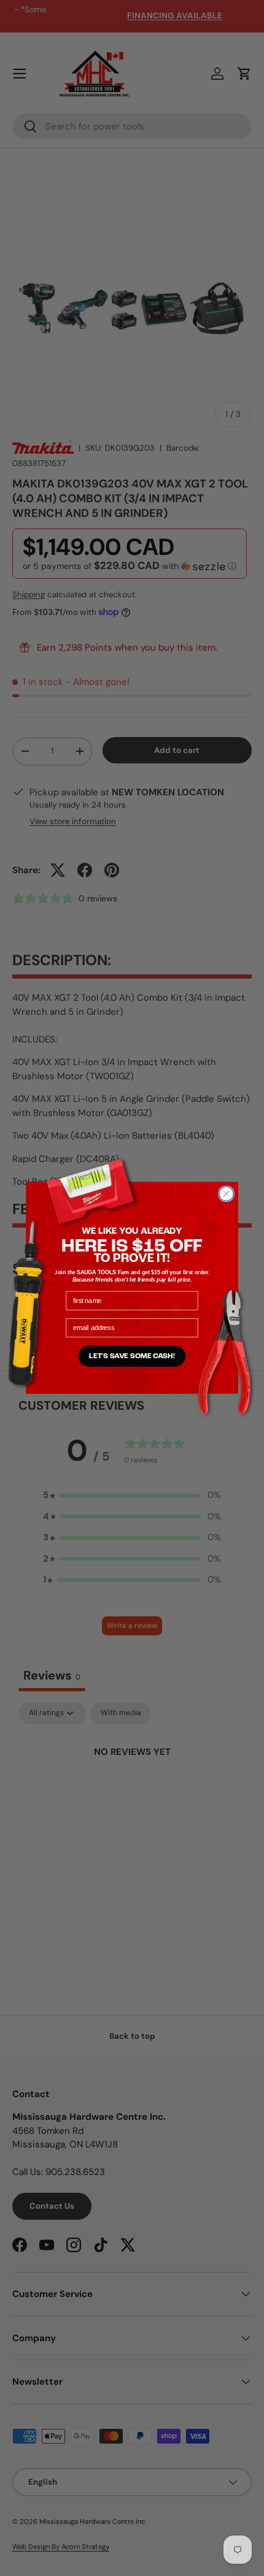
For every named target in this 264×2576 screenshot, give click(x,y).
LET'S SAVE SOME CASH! (132, 1356)
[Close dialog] (227, 1194)
